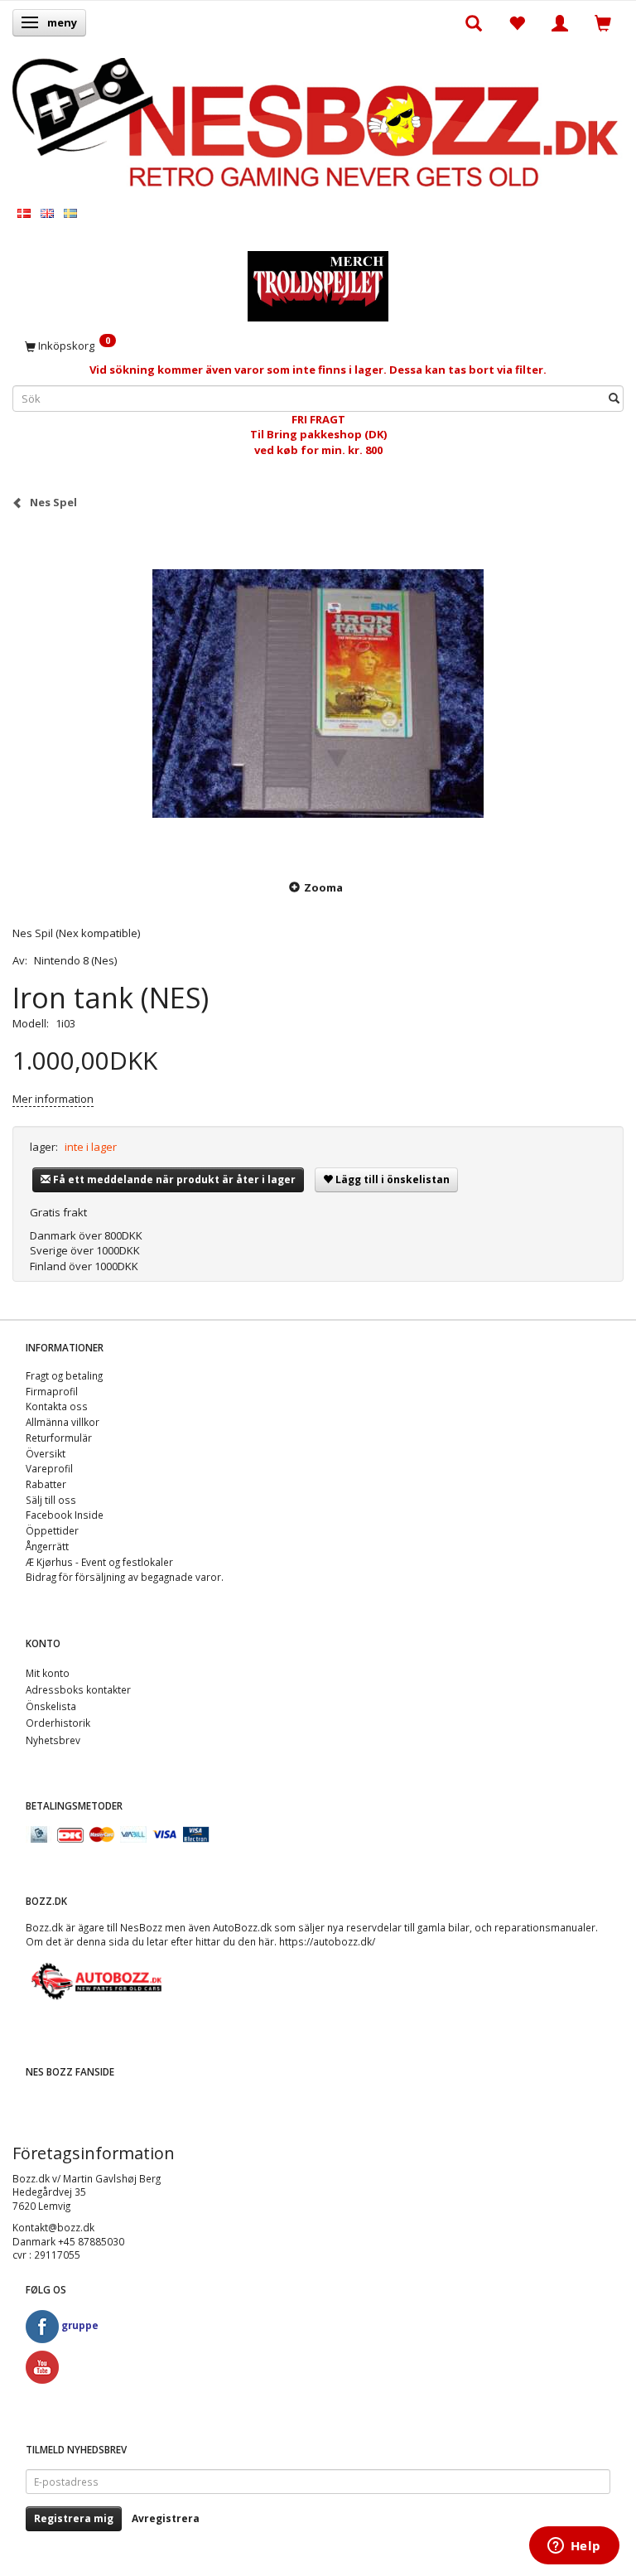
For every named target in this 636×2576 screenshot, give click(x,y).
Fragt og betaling (64, 1375)
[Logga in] (560, 22)
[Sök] (614, 398)
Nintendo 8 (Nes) (75, 960)
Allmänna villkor (63, 1422)
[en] (47, 213)
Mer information (53, 1099)
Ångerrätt (47, 1546)
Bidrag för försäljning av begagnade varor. (125, 1577)
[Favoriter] (517, 22)
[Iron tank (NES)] (318, 694)
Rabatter (46, 1484)
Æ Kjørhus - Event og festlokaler (99, 1562)
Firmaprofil (52, 1391)
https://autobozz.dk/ (327, 1941)
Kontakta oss (57, 1406)
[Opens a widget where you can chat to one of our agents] (574, 2547)
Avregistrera (166, 2518)
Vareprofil (49, 1468)
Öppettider (52, 1530)
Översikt (46, 1453)
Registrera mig (74, 2518)
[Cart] (603, 22)
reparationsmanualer (545, 1927)
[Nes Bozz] (318, 123)
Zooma (323, 887)
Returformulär (59, 1438)
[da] (24, 213)
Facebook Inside (65, 1515)
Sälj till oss (51, 1500)
